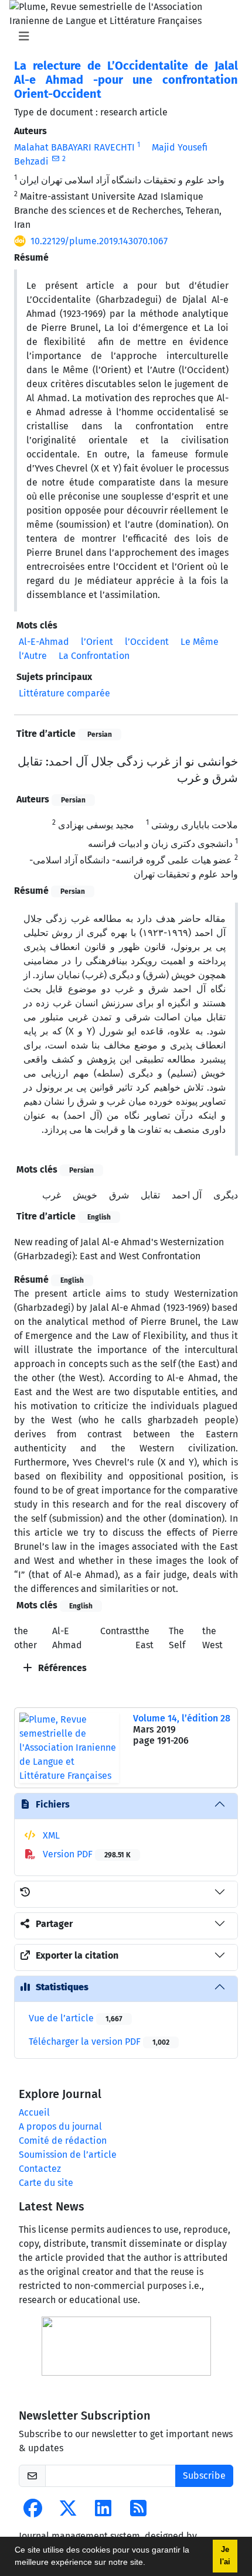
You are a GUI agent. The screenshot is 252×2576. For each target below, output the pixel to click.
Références (61, 1668)
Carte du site (46, 2183)
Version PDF (86, 1854)
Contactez (40, 2169)
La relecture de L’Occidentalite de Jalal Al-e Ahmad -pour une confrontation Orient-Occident (126, 80)
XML (50, 1835)
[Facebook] (33, 2512)
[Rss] (138, 2512)
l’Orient (97, 642)
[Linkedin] (103, 2512)
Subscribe (204, 2476)
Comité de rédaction (63, 2141)
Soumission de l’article (68, 2155)
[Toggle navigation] (122, 36)
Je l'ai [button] (225, 2556)
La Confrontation (94, 656)
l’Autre (33, 656)
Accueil (34, 2112)
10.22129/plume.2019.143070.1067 (99, 241)
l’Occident (147, 642)
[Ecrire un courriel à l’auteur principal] (55, 159)
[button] (149, 2564)
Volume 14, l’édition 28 (182, 1718)
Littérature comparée (64, 693)
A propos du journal (60, 2126)
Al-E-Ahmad (44, 642)
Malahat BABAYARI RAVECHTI (74, 147)
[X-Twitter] (68, 2512)
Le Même (200, 642)
